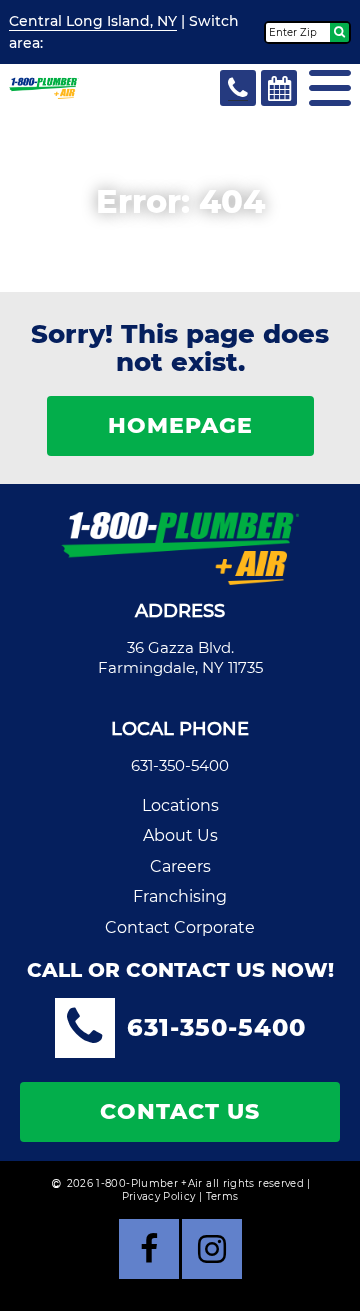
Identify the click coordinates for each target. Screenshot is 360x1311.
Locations (180, 805)
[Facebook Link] (149, 1249)
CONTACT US (180, 1111)
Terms (222, 1196)
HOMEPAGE (180, 425)
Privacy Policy (159, 1196)
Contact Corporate (180, 927)
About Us (180, 835)
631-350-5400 (180, 765)
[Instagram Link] (212, 1249)
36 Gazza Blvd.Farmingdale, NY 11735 (180, 657)
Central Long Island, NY (93, 21)
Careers (180, 866)
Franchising (180, 896)
